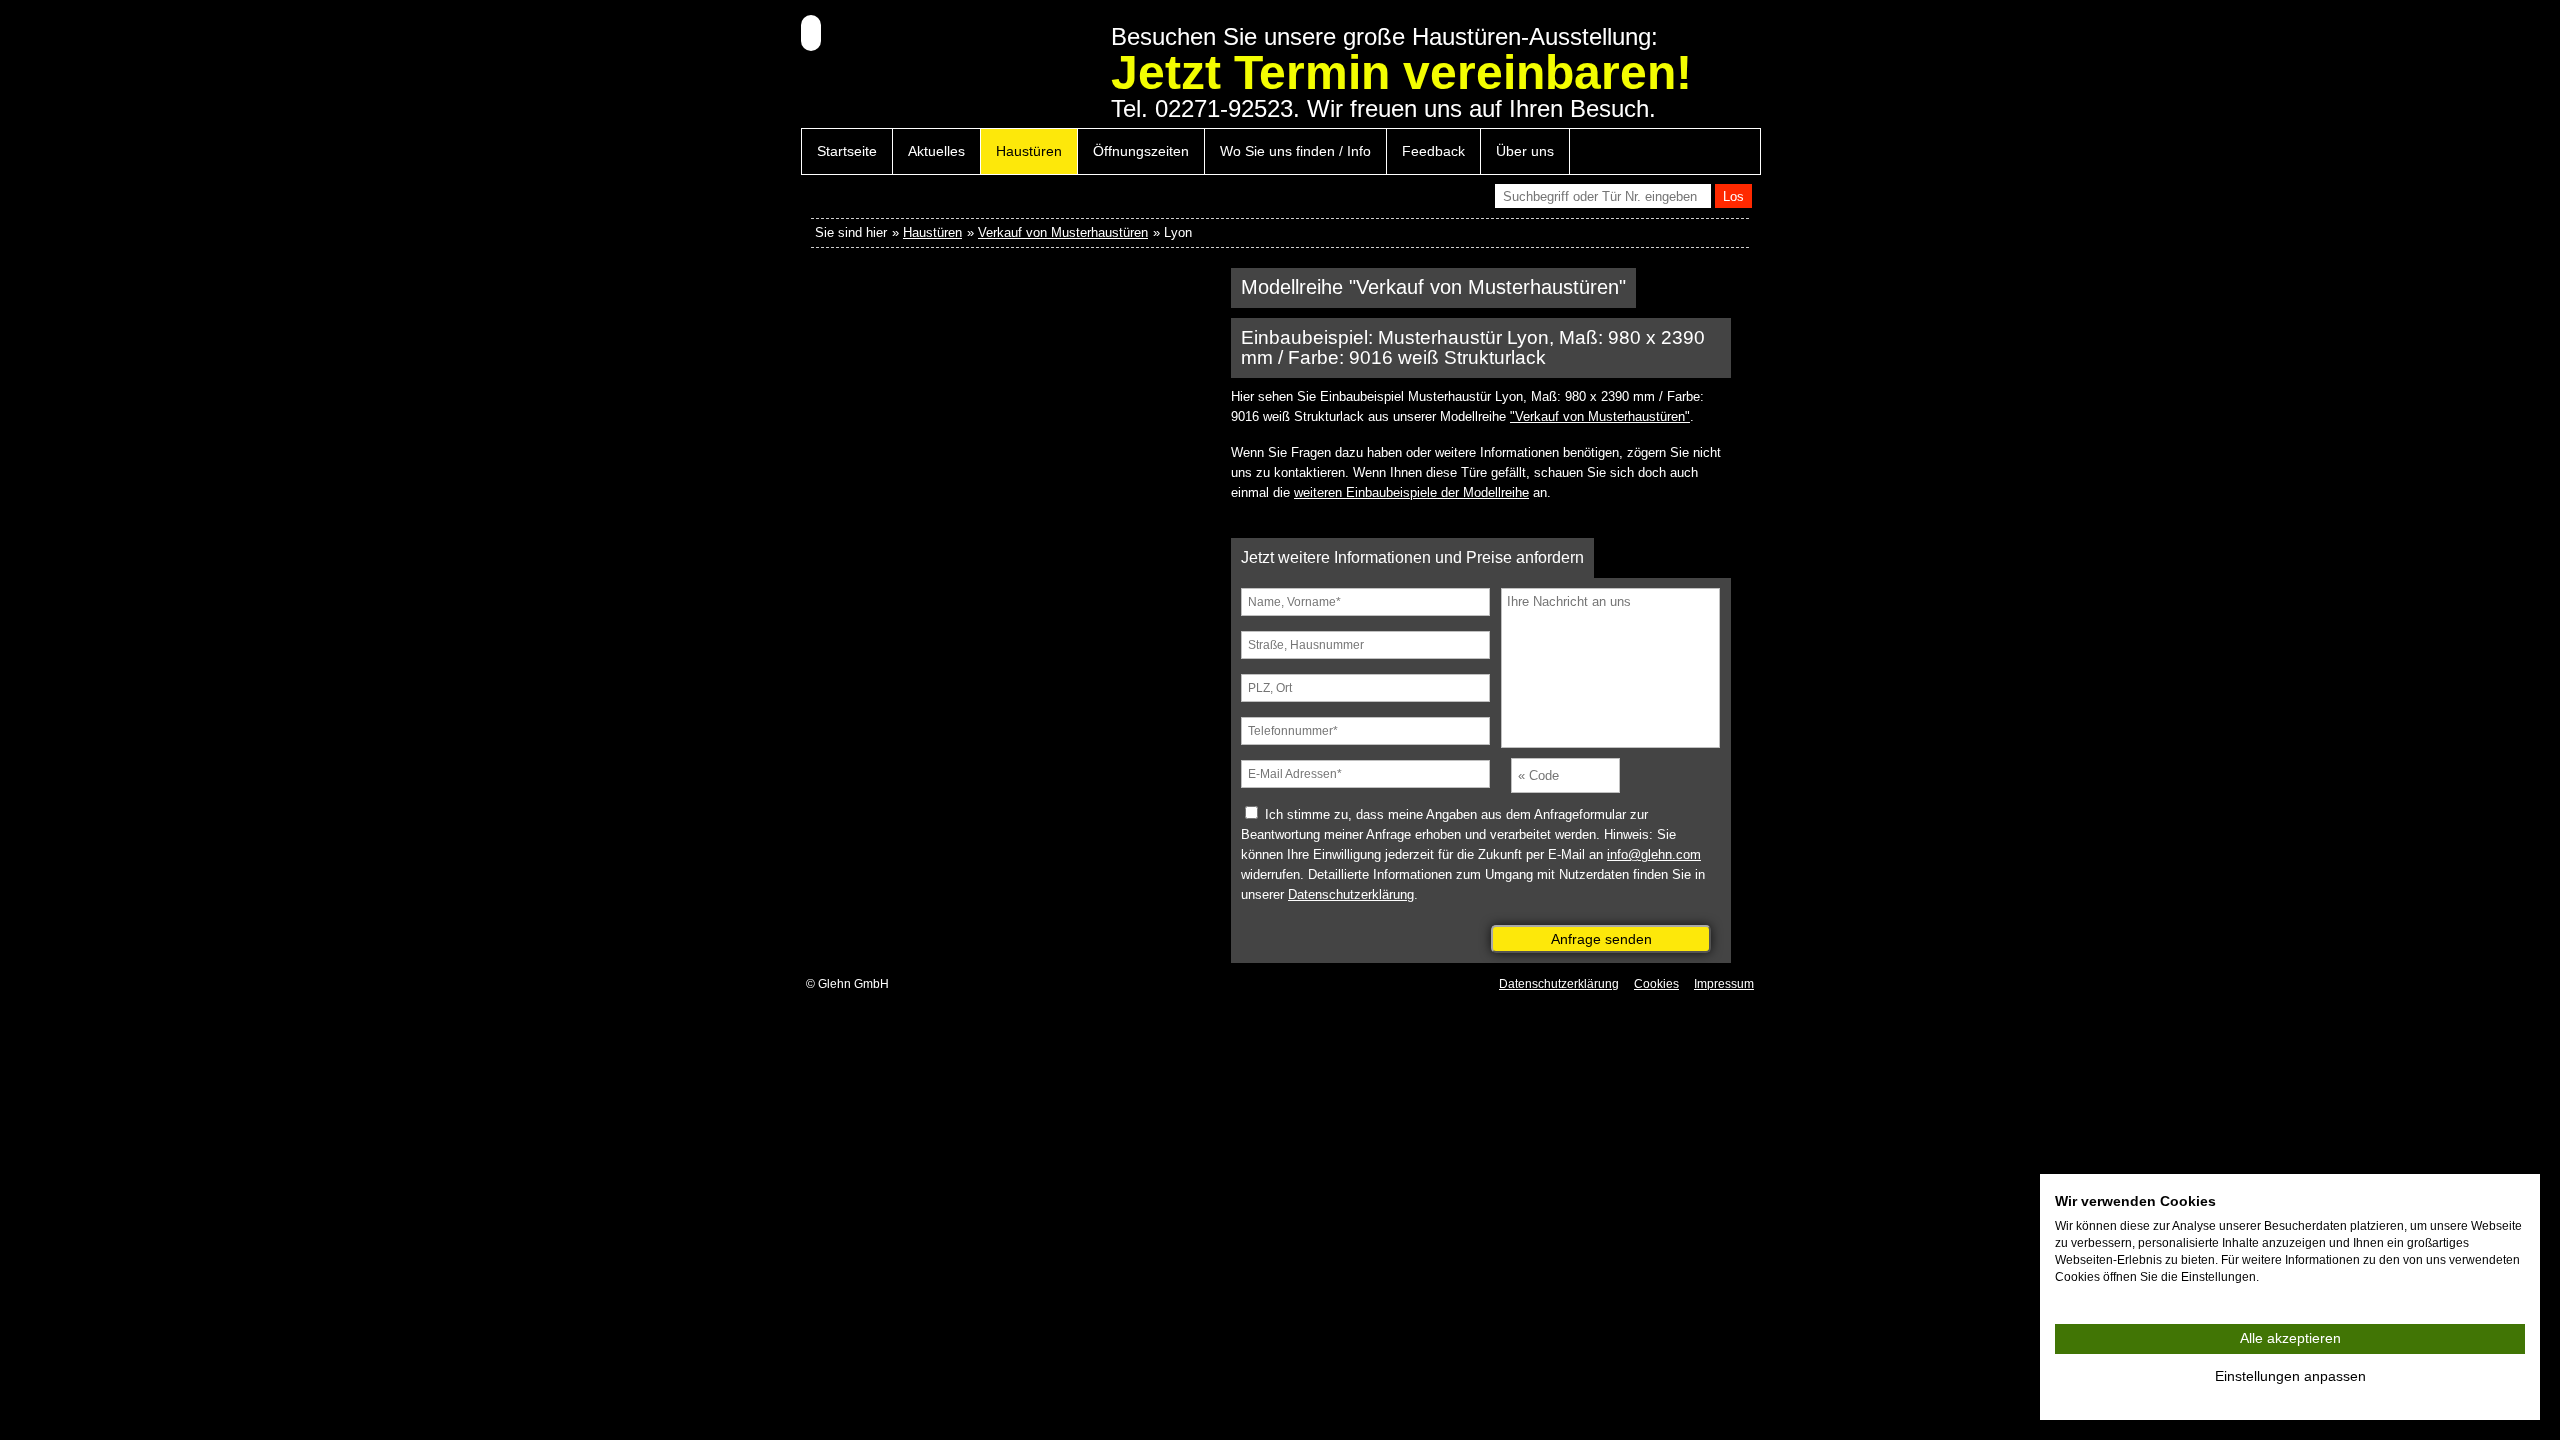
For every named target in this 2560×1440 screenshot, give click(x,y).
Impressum (1724, 984)
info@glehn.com (1654, 854)
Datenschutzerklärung (1351, 894)
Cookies (1656, 984)
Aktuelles (936, 151)
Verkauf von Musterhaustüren (1063, 232)
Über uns (1525, 151)
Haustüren (1029, 151)
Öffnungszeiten (1141, 151)
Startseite (847, 151)
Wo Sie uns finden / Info (1295, 151)
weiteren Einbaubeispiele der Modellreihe (1411, 492)
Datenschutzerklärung (1559, 984)
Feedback (1433, 151)
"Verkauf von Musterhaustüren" (1600, 416)
